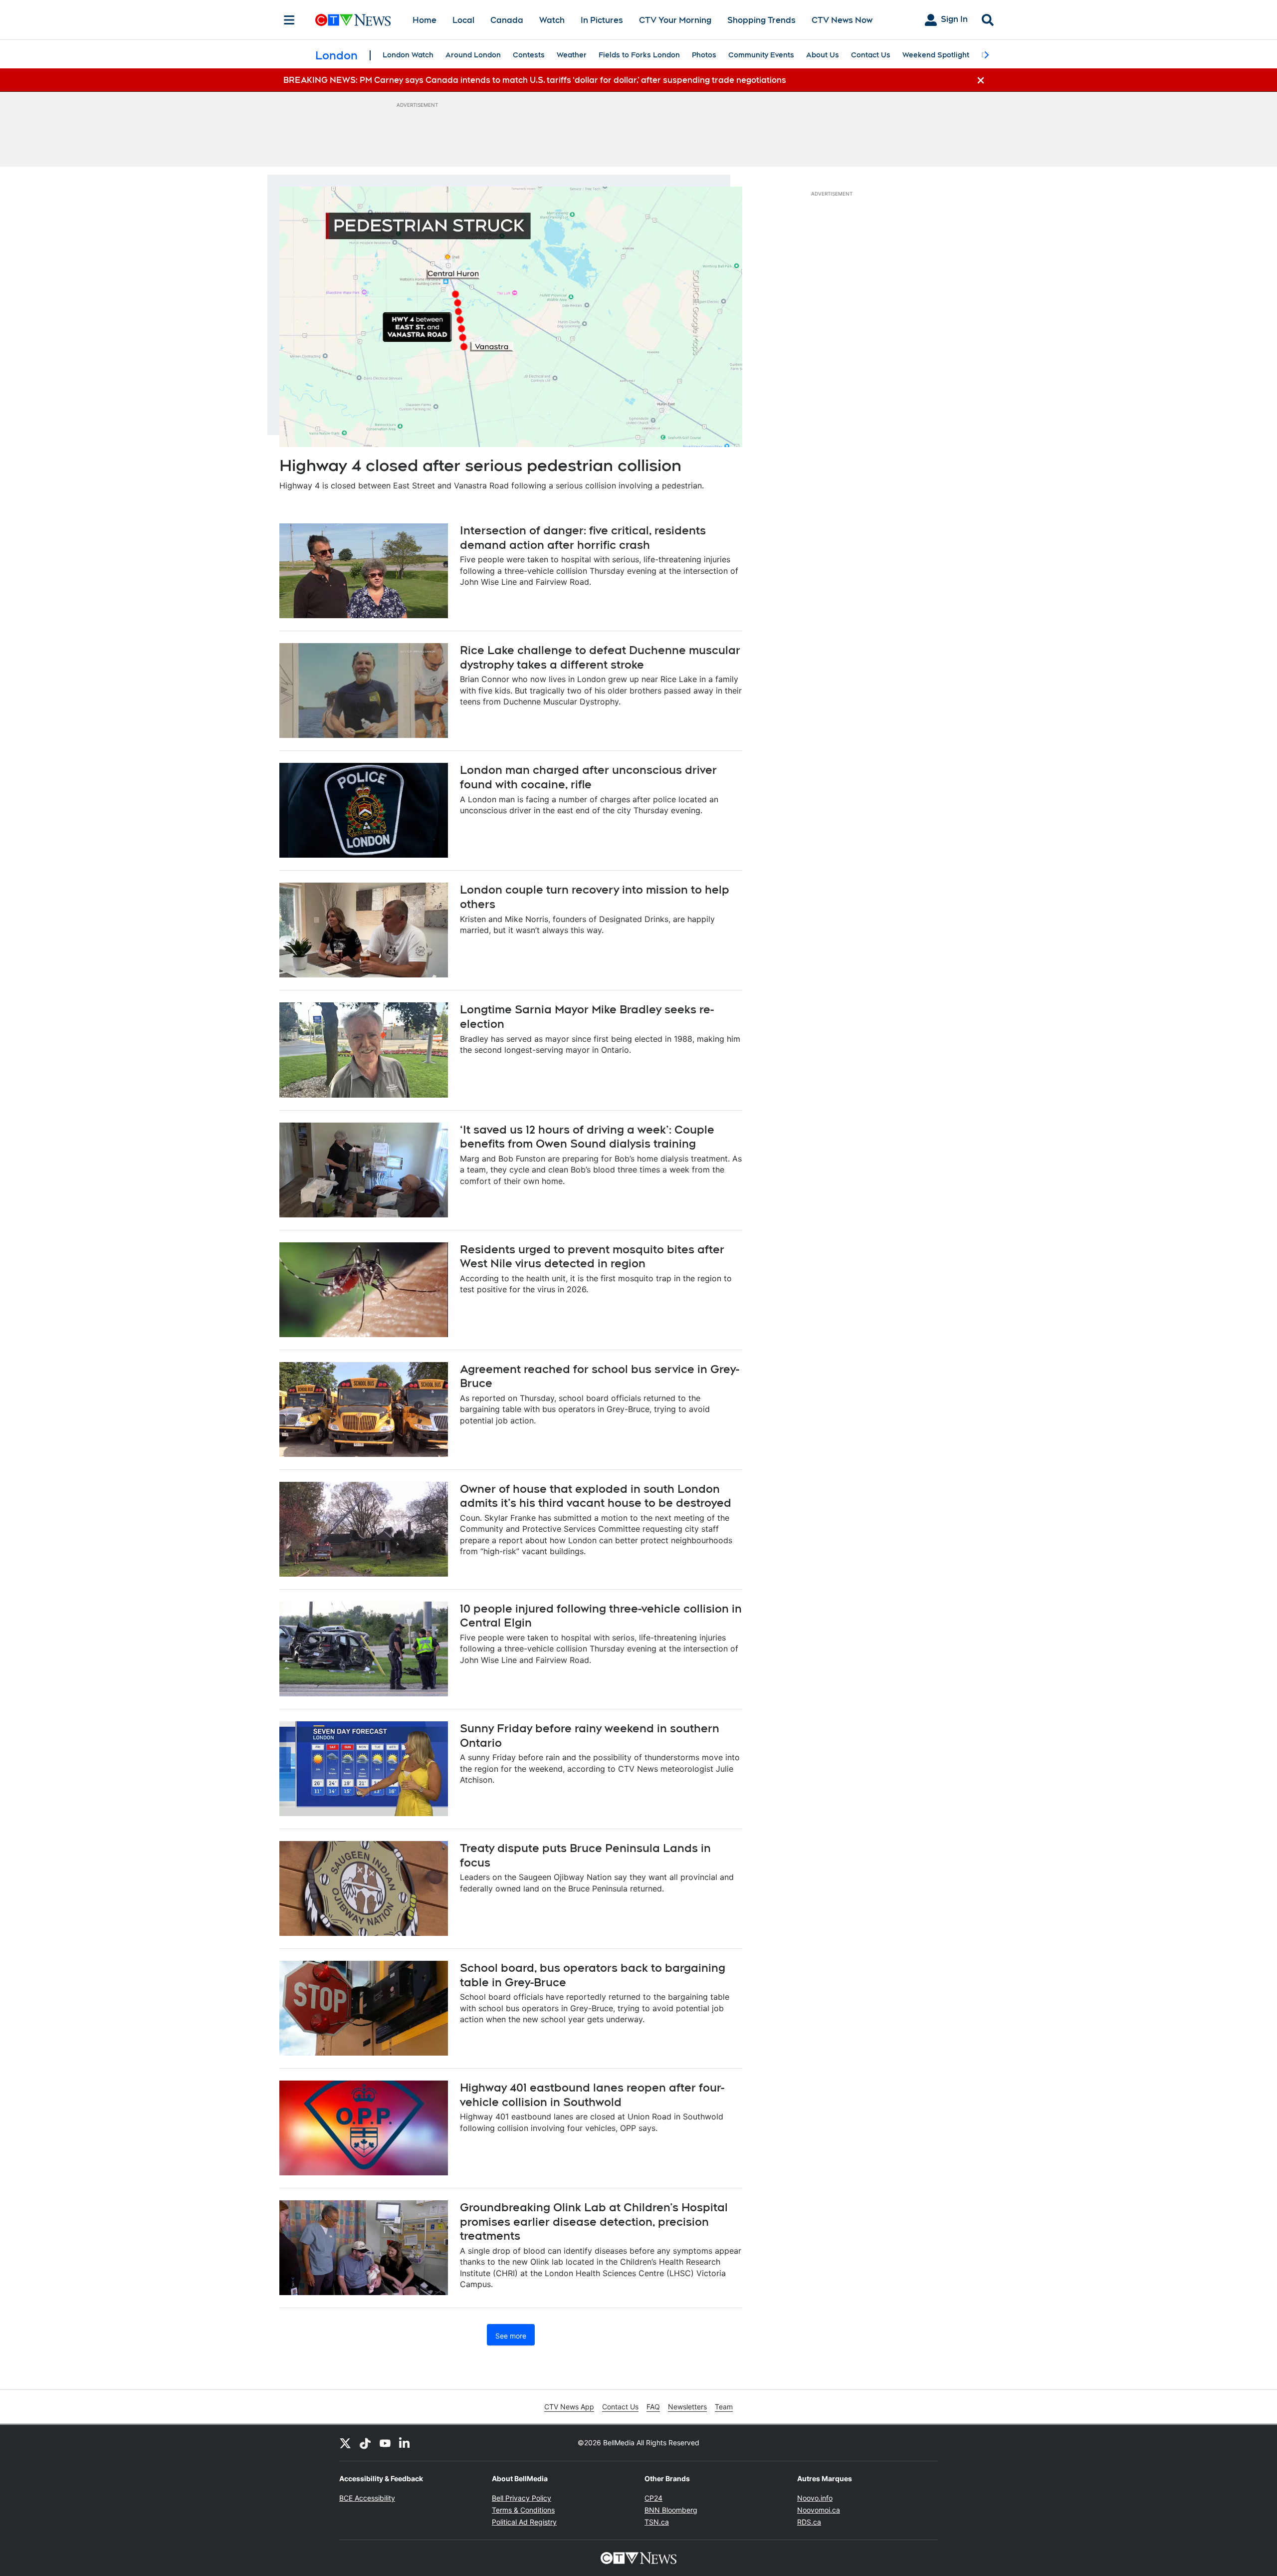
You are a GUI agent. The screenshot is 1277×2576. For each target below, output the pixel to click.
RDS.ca (809, 2522)
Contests (529, 55)
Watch (552, 20)
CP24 (653, 2498)
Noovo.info (815, 2498)
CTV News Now (842, 20)
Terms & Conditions (523, 2510)
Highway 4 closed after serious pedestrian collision (480, 465)
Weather (572, 55)
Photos (704, 55)
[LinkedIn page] (405, 2443)
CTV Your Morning (675, 20)
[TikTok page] (365, 2443)
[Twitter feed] (345, 2443)
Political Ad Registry (524, 2522)
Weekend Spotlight (936, 55)
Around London (473, 55)
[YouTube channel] (385, 2443)
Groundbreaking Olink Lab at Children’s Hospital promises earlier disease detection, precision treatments (594, 2222)
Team (724, 2407)
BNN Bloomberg (671, 2510)
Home (425, 20)
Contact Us (871, 55)
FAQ (653, 2407)
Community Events (761, 55)
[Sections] (289, 20)
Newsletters (687, 2407)
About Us (823, 55)
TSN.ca (657, 2522)
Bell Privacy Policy (522, 2498)
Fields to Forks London (639, 55)
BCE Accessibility (367, 2498)
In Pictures (602, 20)
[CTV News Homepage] (353, 20)
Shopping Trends (761, 20)
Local (463, 20)
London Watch (408, 55)
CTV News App (569, 2407)
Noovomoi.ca (819, 2510)
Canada (507, 20)
